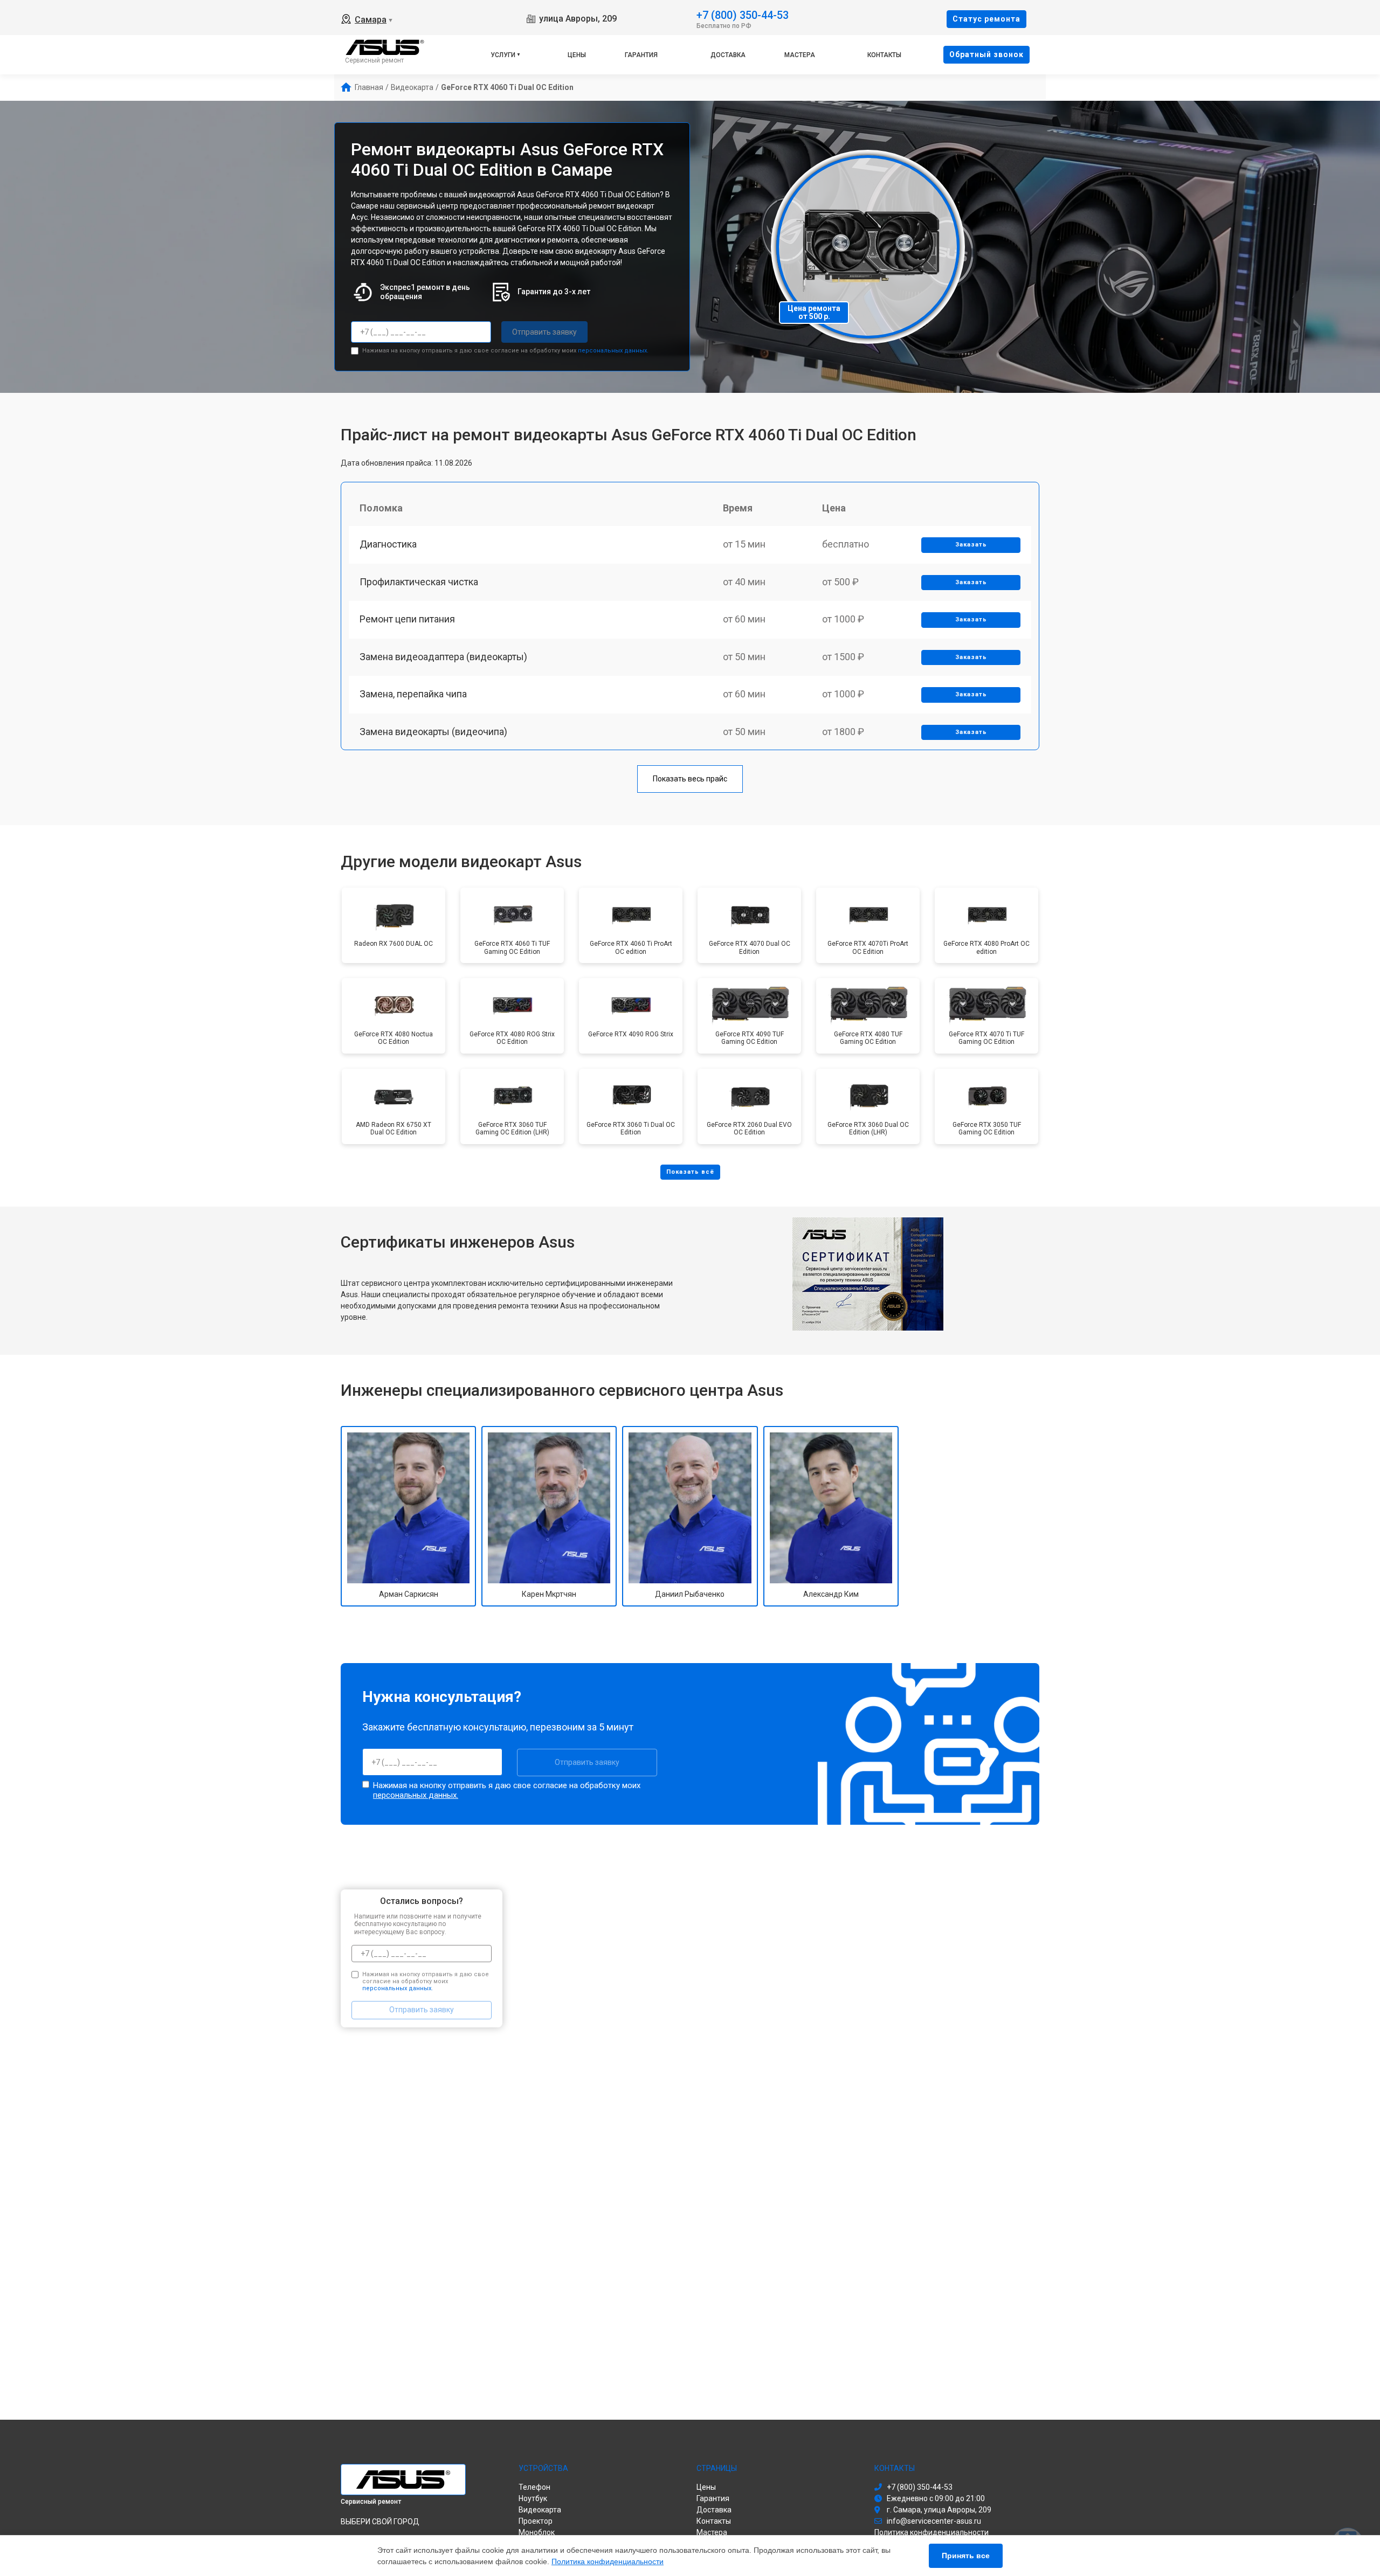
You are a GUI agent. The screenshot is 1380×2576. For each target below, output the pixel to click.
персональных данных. (613, 351)
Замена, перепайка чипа (413, 694)
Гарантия (641, 55)
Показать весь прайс (690, 779)
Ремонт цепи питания (407, 619)
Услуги (503, 55)
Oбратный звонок (986, 54)
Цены (577, 55)
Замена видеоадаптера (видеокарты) (443, 657)
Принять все (966, 2556)
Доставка (728, 55)
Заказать (971, 545)
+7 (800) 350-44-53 (743, 14)
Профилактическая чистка (419, 582)
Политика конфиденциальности (608, 2561)
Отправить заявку (544, 332)
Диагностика (388, 544)
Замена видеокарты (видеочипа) (433, 732)
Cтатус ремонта (986, 19)
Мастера (800, 55)
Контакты (884, 55)
